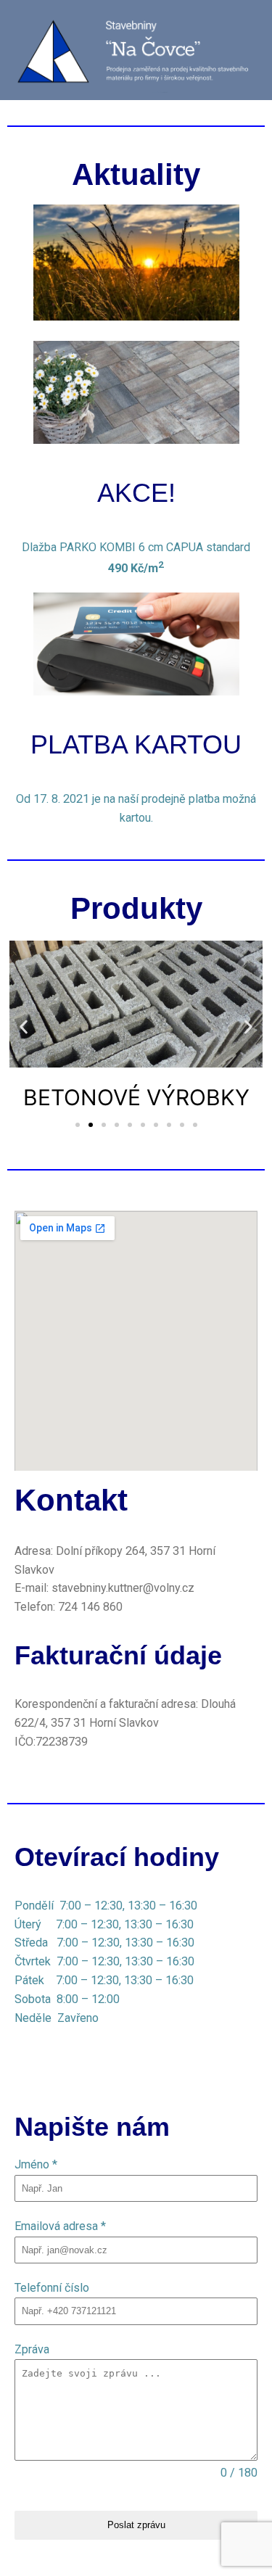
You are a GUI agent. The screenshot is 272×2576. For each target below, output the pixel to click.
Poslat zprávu (136, 2525)
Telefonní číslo (52, 2288)
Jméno (36, 2164)
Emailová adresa (60, 2226)
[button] (24, 1027)
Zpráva (32, 2349)
